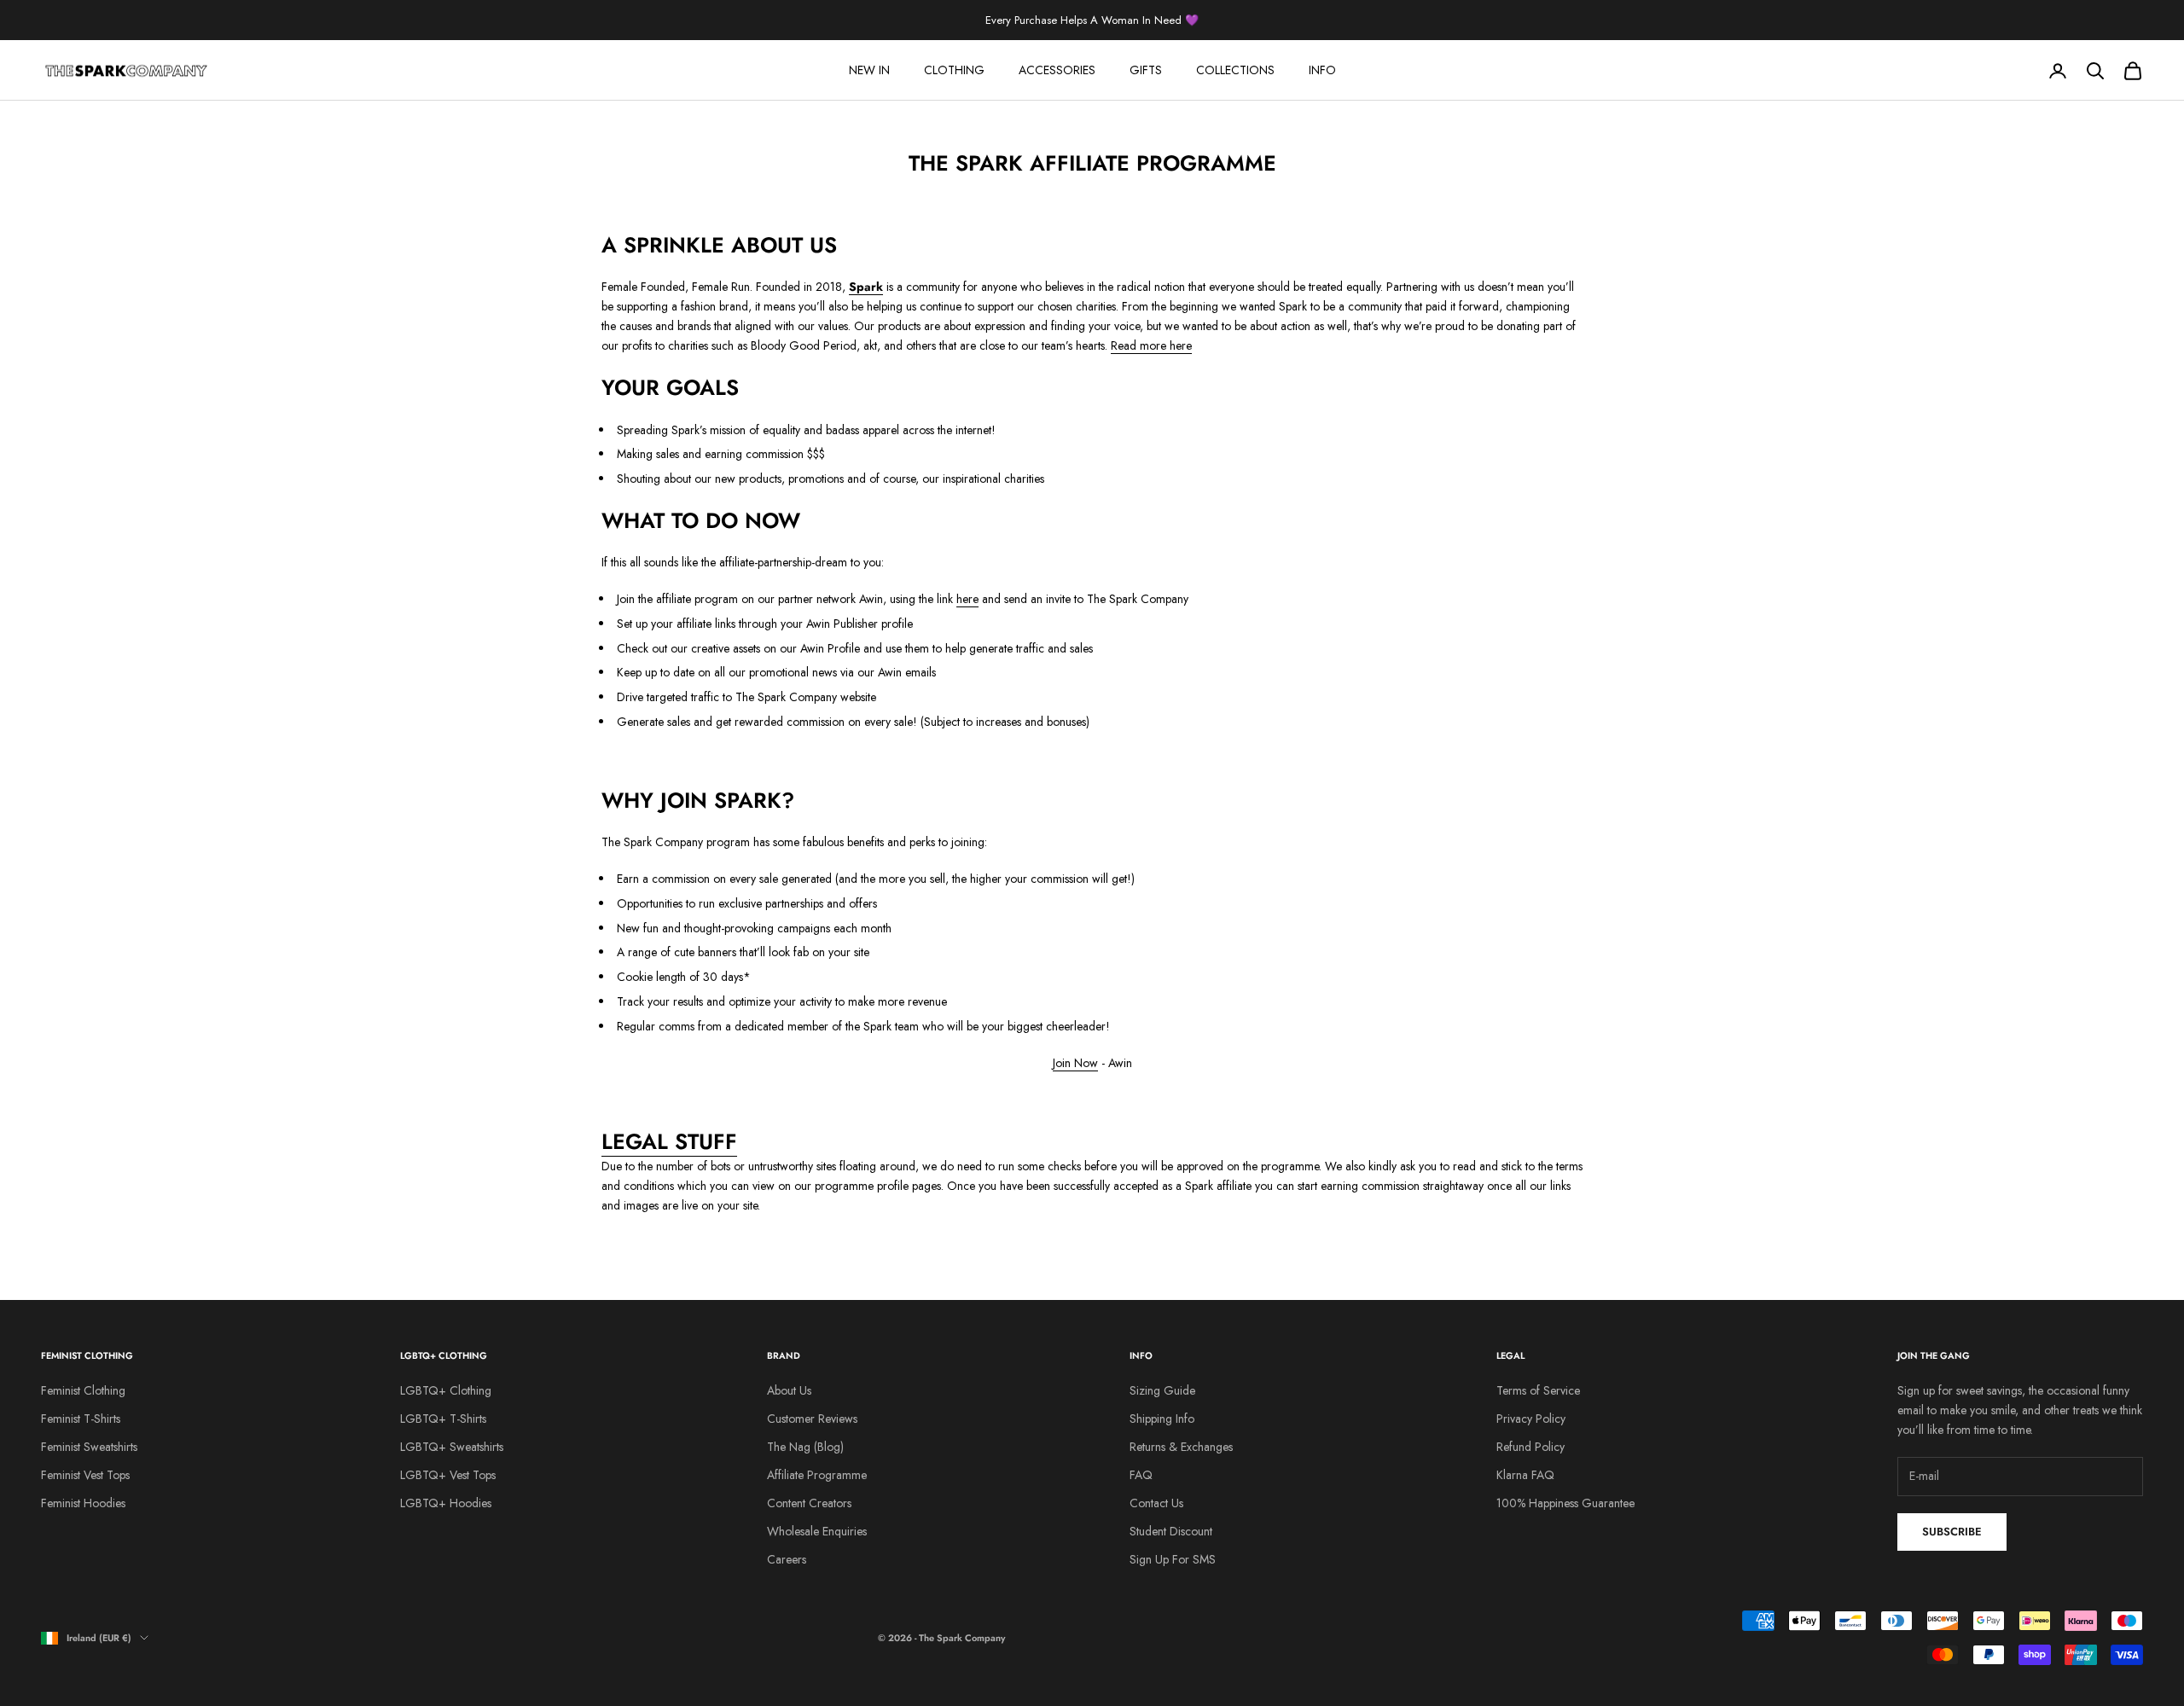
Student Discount (1171, 1531)
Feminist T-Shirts (81, 1419)
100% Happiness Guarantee (1565, 1503)
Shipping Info (1162, 1419)
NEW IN (869, 70)
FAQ (1141, 1475)
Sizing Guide (1162, 1390)
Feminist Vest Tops (85, 1475)
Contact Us (1156, 1503)
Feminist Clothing (83, 1390)
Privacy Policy (1531, 1419)
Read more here (1151, 345)
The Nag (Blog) (805, 1447)
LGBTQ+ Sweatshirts (452, 1447)
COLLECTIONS (1235, 70)
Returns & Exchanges (1181, 1447)
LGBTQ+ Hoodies (446, 1503)
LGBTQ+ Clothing (446, 1390)
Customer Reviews (812, 1419)
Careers (787, 1559)
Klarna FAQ (1525, 1475)
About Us (789, 1390)
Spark (866, 287)
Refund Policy (1531, 1447)
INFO (1322, 70)
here (967, 599)
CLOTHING (954, 70)
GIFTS (1146, 70)
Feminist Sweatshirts (89, 1447)
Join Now (1075, 1063)
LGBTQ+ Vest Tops (448, 1475)
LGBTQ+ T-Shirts (443, 1419)
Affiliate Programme (817, 1475)
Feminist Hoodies (83, 1503)
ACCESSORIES (1057, 70)
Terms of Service (1538, 1390)
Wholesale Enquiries (817, 1531)
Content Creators (809, 1503)
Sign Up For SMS (1173, 1559)
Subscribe (1952, 1532)
